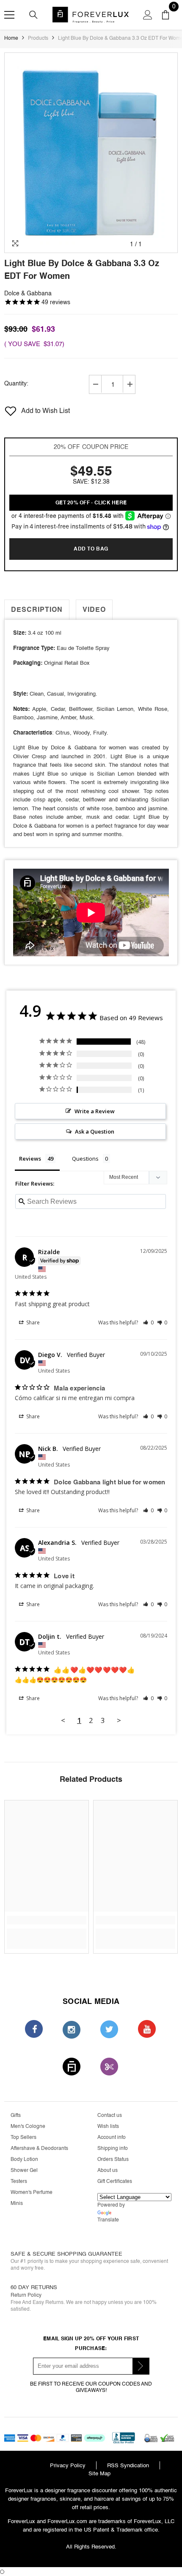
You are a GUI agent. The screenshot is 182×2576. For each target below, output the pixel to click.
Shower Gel (24, 2170)
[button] (148, 1322)
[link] (91, 411)
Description (37, 610)
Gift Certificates (115, 2181)
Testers (19, 2181)
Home (11, 38)
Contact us (110, 2115)
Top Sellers (23, 2137)
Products (38, 38)
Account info (112, 2137)
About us (108, 2170)
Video (94, 610)
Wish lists (108, 2126)
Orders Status (113, 2159)
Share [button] (32, 1322)
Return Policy (26, 2295)
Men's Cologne (28, 2126)
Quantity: (16, 384)
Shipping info (113, 2148)
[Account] (148, 15)
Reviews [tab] (30, 1159)
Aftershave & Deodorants (39, 2148)
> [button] (119, 1720)
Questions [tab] (85, 1159)
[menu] (9, 15)
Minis (17, 2203)
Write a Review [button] (95, 1111)
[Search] (33, 15)
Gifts (16, 2115)
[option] (91, 153)
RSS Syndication (128, 2465)
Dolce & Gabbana (28, 293)
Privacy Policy (68, 2465)
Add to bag (91, 549)
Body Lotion (24, 2159)
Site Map (99, 2473)
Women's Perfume (32, 2192)
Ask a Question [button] (95, 1131)
